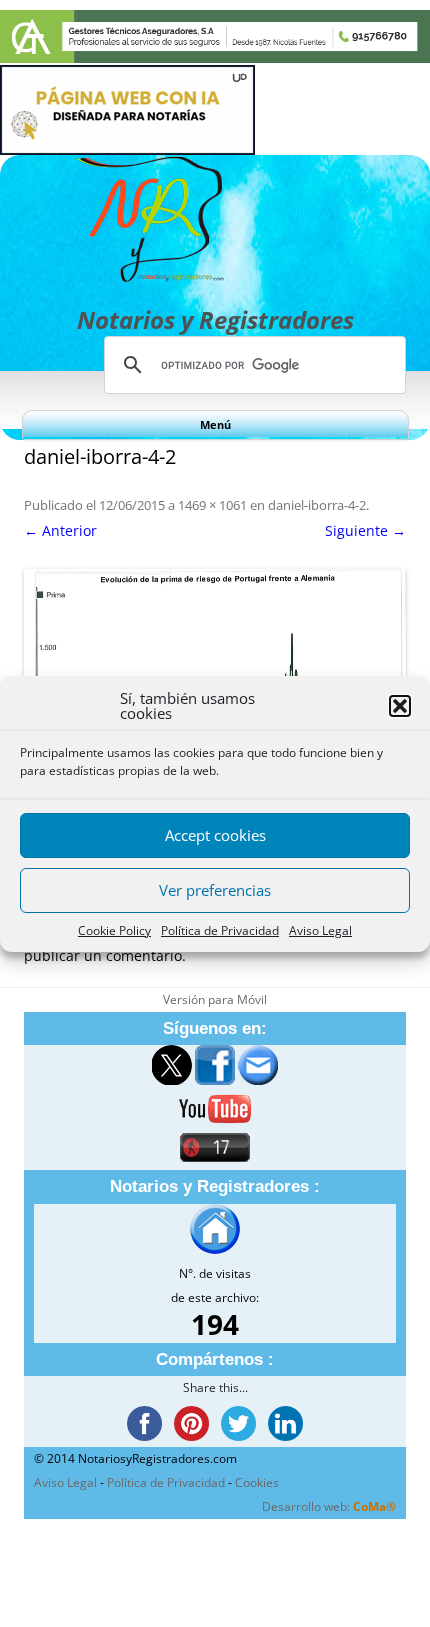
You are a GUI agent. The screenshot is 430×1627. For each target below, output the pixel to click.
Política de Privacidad (220, 930)
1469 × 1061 (212, 505)
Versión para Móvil (215, 999)
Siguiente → (365, 530)
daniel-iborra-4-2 (317, 505)
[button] (400, 706)
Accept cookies (215, 835)
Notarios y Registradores (215, 319)
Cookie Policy (114, 930)
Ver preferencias (215, 890)
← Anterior (60, 530)
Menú (215, 424)
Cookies (257, 1482)
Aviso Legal (320, 930)
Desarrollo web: (329, 1506)
